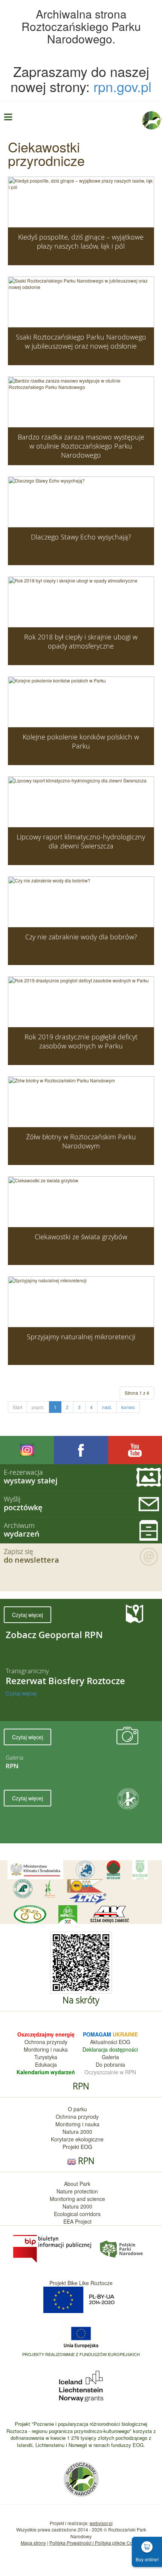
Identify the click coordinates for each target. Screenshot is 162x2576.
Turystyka (46, 2057)
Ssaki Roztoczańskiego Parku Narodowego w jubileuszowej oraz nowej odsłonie (81, 341)
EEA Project (77, 2221)
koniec (128, 1407)
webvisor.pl (101, 2523)
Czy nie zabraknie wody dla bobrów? (81, 937)
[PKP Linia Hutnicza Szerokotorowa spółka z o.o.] (88, 1899)
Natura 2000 (77, 2132)
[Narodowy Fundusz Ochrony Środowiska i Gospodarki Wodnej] (113, 1870)
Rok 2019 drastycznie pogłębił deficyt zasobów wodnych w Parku (81, 1041)
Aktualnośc (103, 2042)
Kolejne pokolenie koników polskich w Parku (81, 741)
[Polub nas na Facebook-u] (81, 1450)
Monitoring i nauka (46, 2049)
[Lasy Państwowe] (23, 1889)
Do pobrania (110, 2064)
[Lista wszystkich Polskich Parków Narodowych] (121, 2248)
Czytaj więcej (28, 1615)
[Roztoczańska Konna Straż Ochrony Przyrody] (85, 1886)
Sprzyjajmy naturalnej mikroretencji (81, 1337)
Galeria (110, 2057)
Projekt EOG (77, 2147)
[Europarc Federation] (85, 1870)
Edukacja (46, 2064)
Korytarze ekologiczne (77, 2139)
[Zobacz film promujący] (135, 1450)
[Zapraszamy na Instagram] (27, 1450)
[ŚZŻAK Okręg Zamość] (109, 1915)
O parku (77, 2109)
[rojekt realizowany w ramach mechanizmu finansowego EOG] (81, 2385)
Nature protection (77, 2191)
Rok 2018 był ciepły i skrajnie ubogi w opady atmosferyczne (81, 641)
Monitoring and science (77, 2199)
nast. (107, 1407)
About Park (77, 2184)
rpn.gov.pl (122, 86)
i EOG (123, 2042)
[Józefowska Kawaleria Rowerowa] (30, 1914)
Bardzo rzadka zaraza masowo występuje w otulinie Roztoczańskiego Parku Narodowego (81, 446)
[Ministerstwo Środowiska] (35, 1870)
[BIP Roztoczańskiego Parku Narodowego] (53, 2248)
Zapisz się (31, 1556)
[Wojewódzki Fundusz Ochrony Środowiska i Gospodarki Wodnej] (140, 1870)
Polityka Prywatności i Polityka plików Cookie (95, 2543)
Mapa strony (33, 2543)
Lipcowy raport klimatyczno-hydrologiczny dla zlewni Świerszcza (81, 841)
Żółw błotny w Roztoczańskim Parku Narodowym (81, 1141)
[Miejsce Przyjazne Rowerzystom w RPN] (68, 1915)
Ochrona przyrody (46, 2042)
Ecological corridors (77, 2214)
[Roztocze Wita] (50, 1889)
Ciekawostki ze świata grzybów (81, 1237)
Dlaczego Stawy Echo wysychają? (81, 537)
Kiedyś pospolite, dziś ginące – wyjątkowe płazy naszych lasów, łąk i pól (81, 241)
